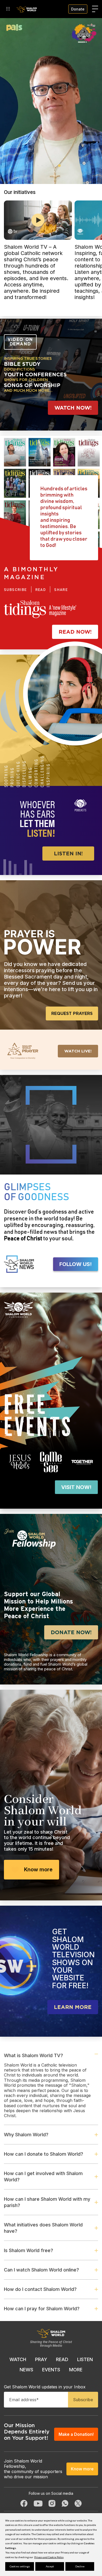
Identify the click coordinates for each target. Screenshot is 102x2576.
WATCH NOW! (73, 408)
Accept (50, 2566)
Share (61, 590)
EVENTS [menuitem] (51, 2370)
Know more (38, 1869)
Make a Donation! (76, 2434)
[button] (38, 166)
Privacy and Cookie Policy (49, 2557)
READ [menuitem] (62, 2359)
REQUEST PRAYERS (72, 1013)
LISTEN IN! (68, 854)
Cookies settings (20, 2566)
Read (41, 590)
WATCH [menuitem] (18, 2359)
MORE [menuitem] (76, 2370)
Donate (78, 9)
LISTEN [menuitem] (85, 2359)
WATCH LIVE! (78, 1051)
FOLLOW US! (76, 1264)
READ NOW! (75, 632)
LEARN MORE (73, 2007)
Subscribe (15, 590)
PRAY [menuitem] (41, 2359)
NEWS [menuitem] (26, 2370)
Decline (80, 2566)
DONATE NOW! (71, 1632)
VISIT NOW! (76, 1487)
